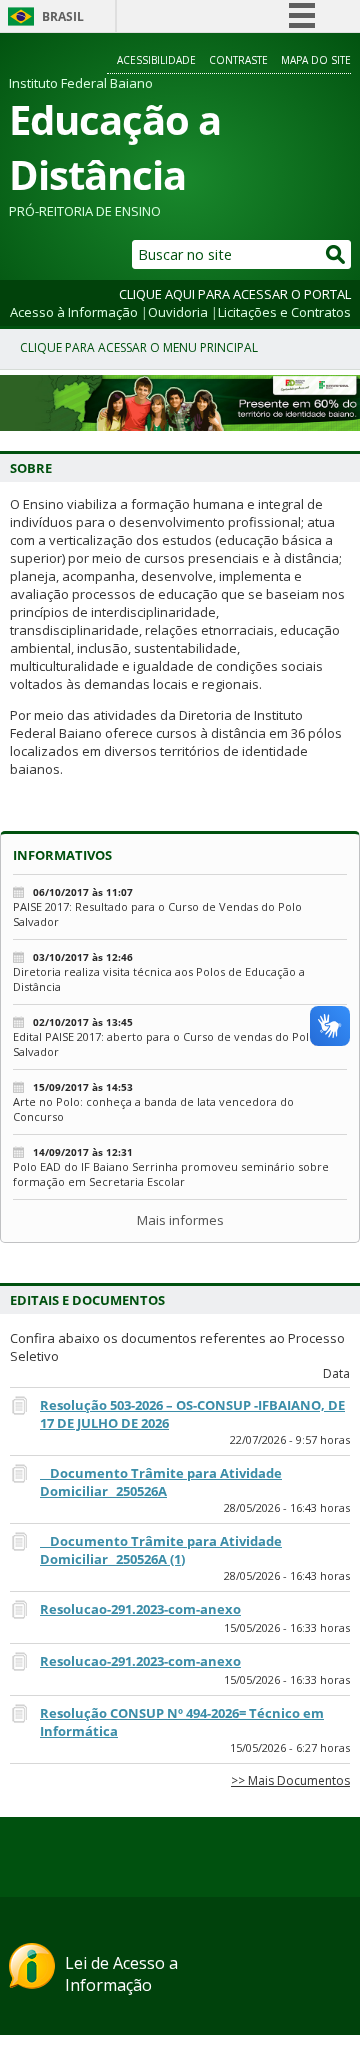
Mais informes (180, 1220)
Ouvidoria (178, 312)
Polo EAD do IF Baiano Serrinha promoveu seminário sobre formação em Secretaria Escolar (171, 1174)
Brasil (63, 16)
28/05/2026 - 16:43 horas (287, 1507)
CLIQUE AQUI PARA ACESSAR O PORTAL (235, 294)
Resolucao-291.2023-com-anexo (140, 1609)
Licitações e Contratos (284, 312)
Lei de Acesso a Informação (121, 1974)
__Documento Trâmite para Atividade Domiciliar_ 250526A (161, 1482)
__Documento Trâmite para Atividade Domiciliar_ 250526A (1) (161, 1550)
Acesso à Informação (74, 312)
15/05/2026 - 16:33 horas (287, 1627)
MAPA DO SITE (316, 60)
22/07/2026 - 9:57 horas (290, 1439)
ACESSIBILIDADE (156, 60)
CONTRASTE (238, 60)
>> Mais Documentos (290, 1780)
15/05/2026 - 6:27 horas (290, 1747)
